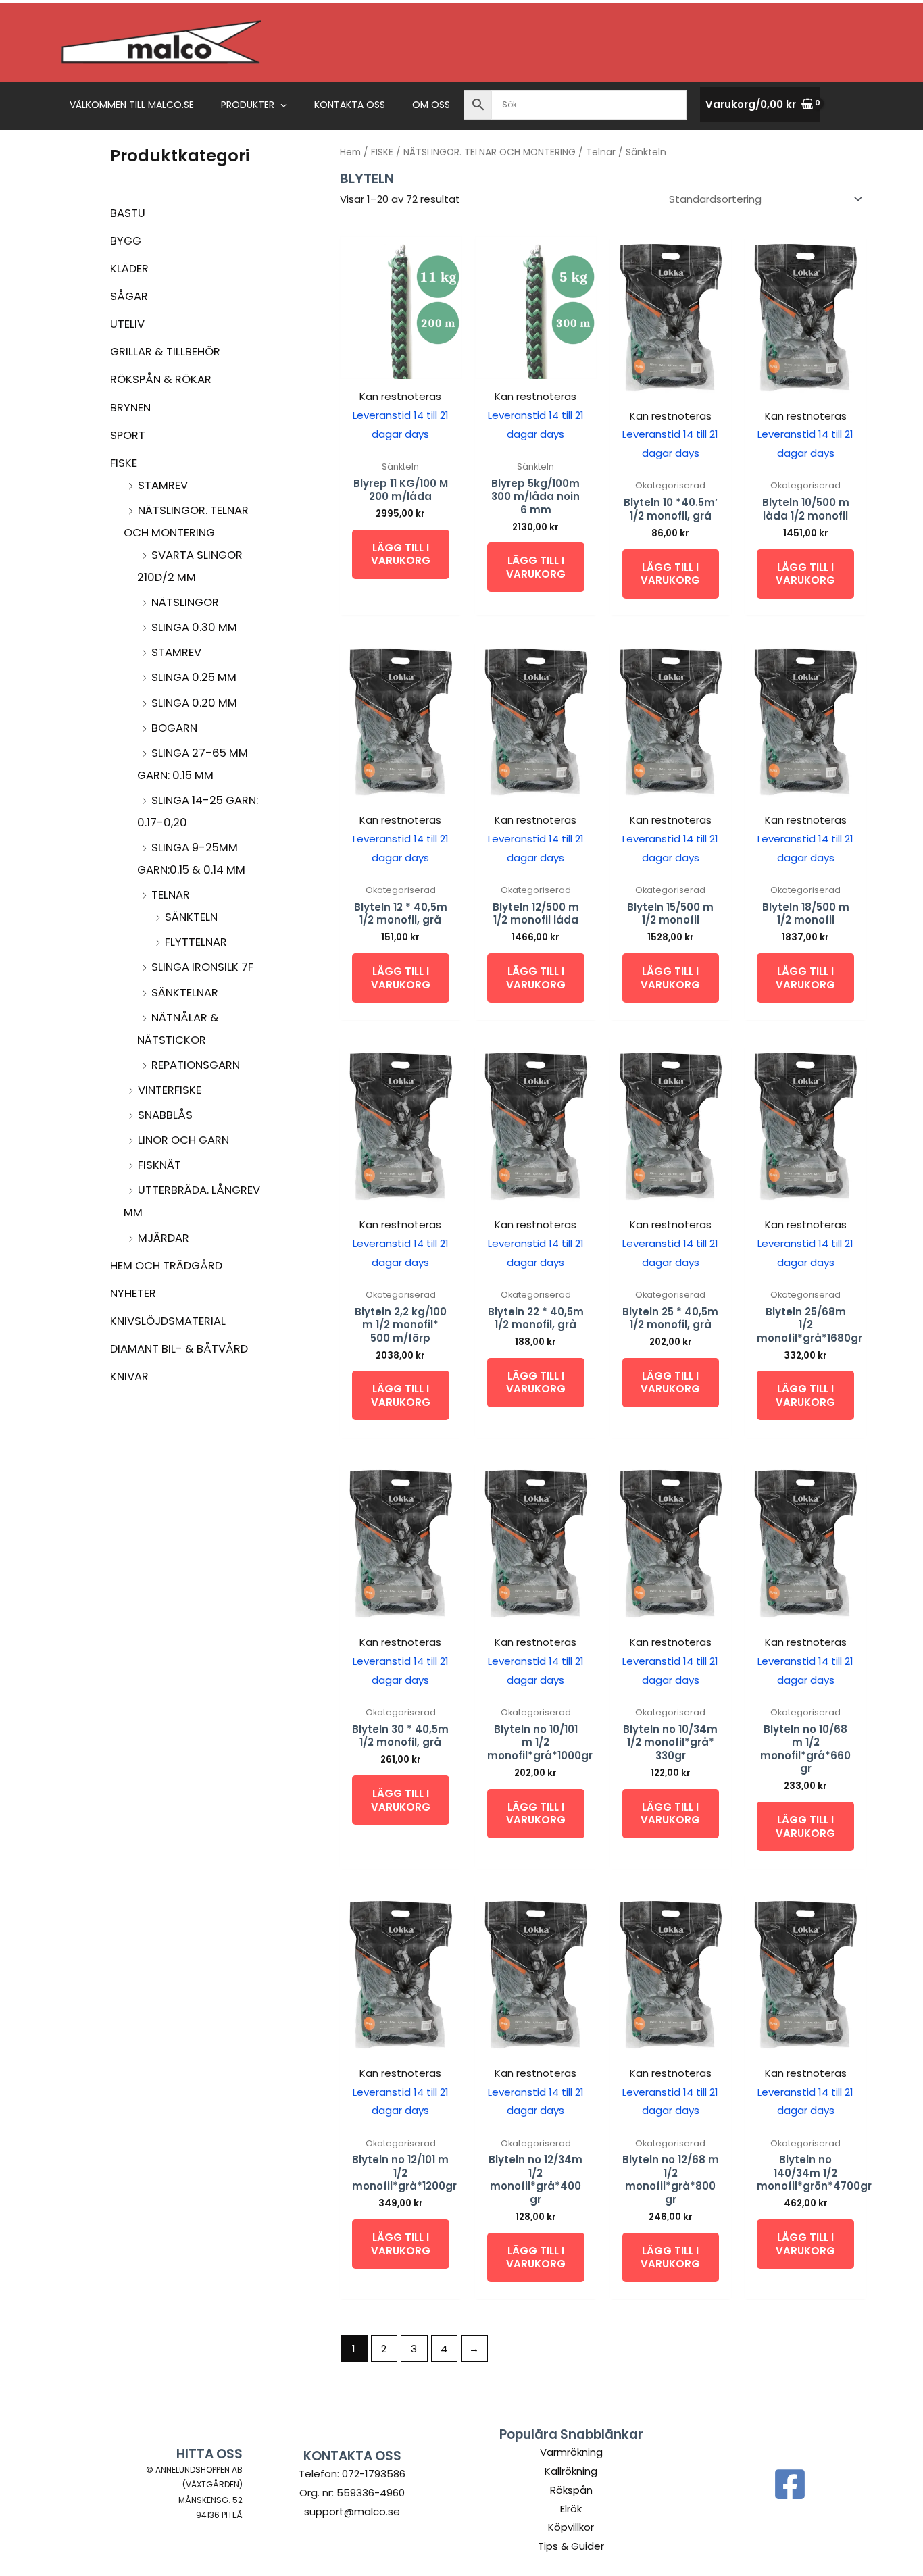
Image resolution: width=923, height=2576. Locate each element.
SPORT (128, 435)
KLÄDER (129, 269)
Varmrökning (571, 2452)
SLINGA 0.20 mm (194, 703)
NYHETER (133, 1293)
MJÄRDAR (164, 1238)
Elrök (571, 2509)
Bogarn (174, 728)
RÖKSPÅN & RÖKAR (161, 379)
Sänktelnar (185, 993)
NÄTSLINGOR (185, 602)
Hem (350, 152)
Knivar (129, 1377)
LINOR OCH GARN (183, 1140)
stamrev (163, 485)
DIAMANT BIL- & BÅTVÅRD (179, 1349)
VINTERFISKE (170, 1090)
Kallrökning (571, 2471)
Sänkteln (191, 917)
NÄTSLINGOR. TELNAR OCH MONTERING (490, 152)
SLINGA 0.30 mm (194, 627)
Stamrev (176, 652)
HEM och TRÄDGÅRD (166, 1266)
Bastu (128, 213)
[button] (281, 105)
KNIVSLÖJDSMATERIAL (168, 1321)
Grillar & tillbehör (165, 352)
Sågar (129, 296)
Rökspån (571, 2490)
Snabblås (165, 1115)
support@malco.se (352, 2511)
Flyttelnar (196, 942)
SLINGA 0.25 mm (194, 677)
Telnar (171, 895)
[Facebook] (790, 2484)
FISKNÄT (159, 1165)
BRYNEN (130, 408)
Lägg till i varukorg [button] (401, 554)
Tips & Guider (571, 2546)
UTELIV (127, 324)
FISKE (124, 463)
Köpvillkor (571, 2527)
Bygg (126, 241)
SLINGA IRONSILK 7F (202, 967)
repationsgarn (196, 1065)
